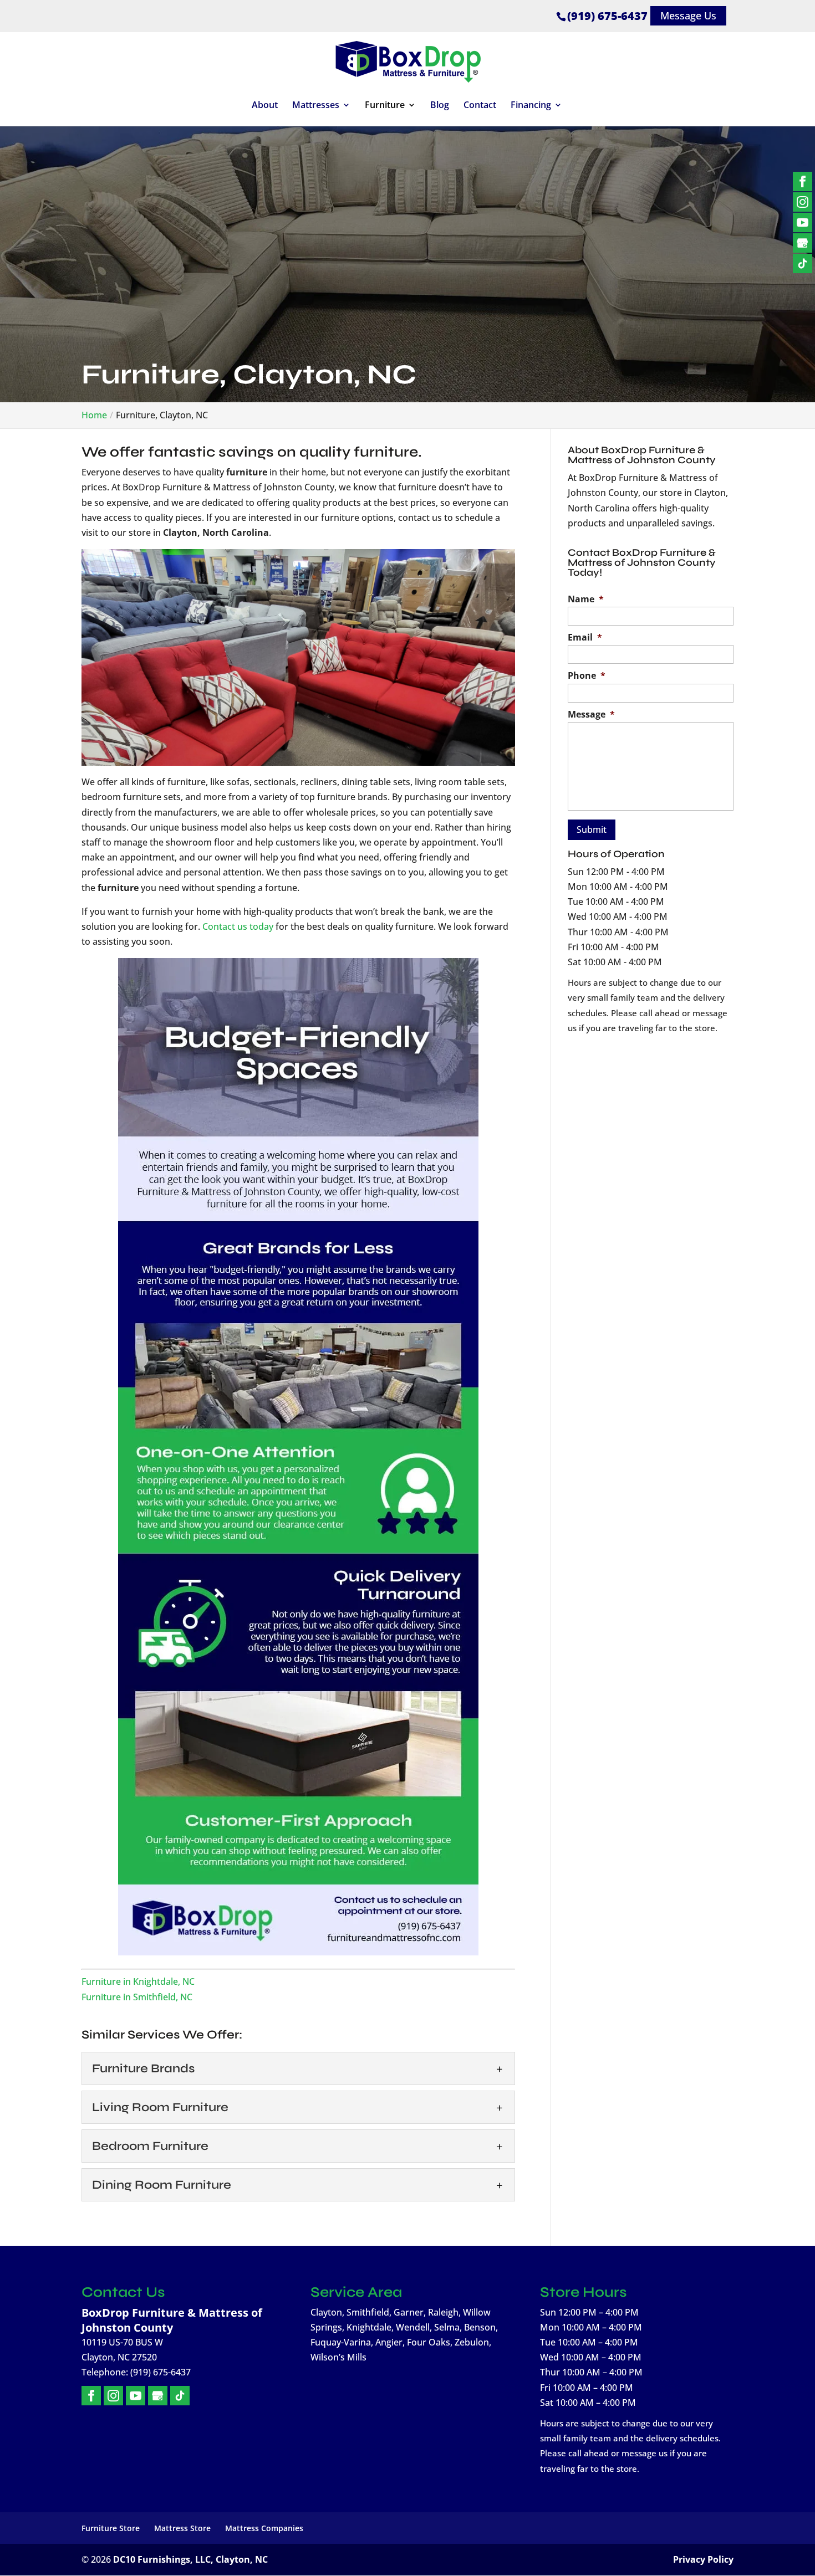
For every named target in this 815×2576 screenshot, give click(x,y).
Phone (587, 676)
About (265, 106)
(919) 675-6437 (607, 16)
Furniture (385, 106)
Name (586, 599)
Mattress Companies (264, 2528)
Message (591, 715)
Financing (531, 106)
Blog (440, 106)
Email (585, 637)
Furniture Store (111, 2528)
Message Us (688, 16)
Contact (480, 106)
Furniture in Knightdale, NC (138, 1981)
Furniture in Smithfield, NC (137, 1997)
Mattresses (316, 106)
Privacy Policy (703, 2559)
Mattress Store (182, 2528)
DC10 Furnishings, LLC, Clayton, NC (190, 2559)
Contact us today (238, 926)
